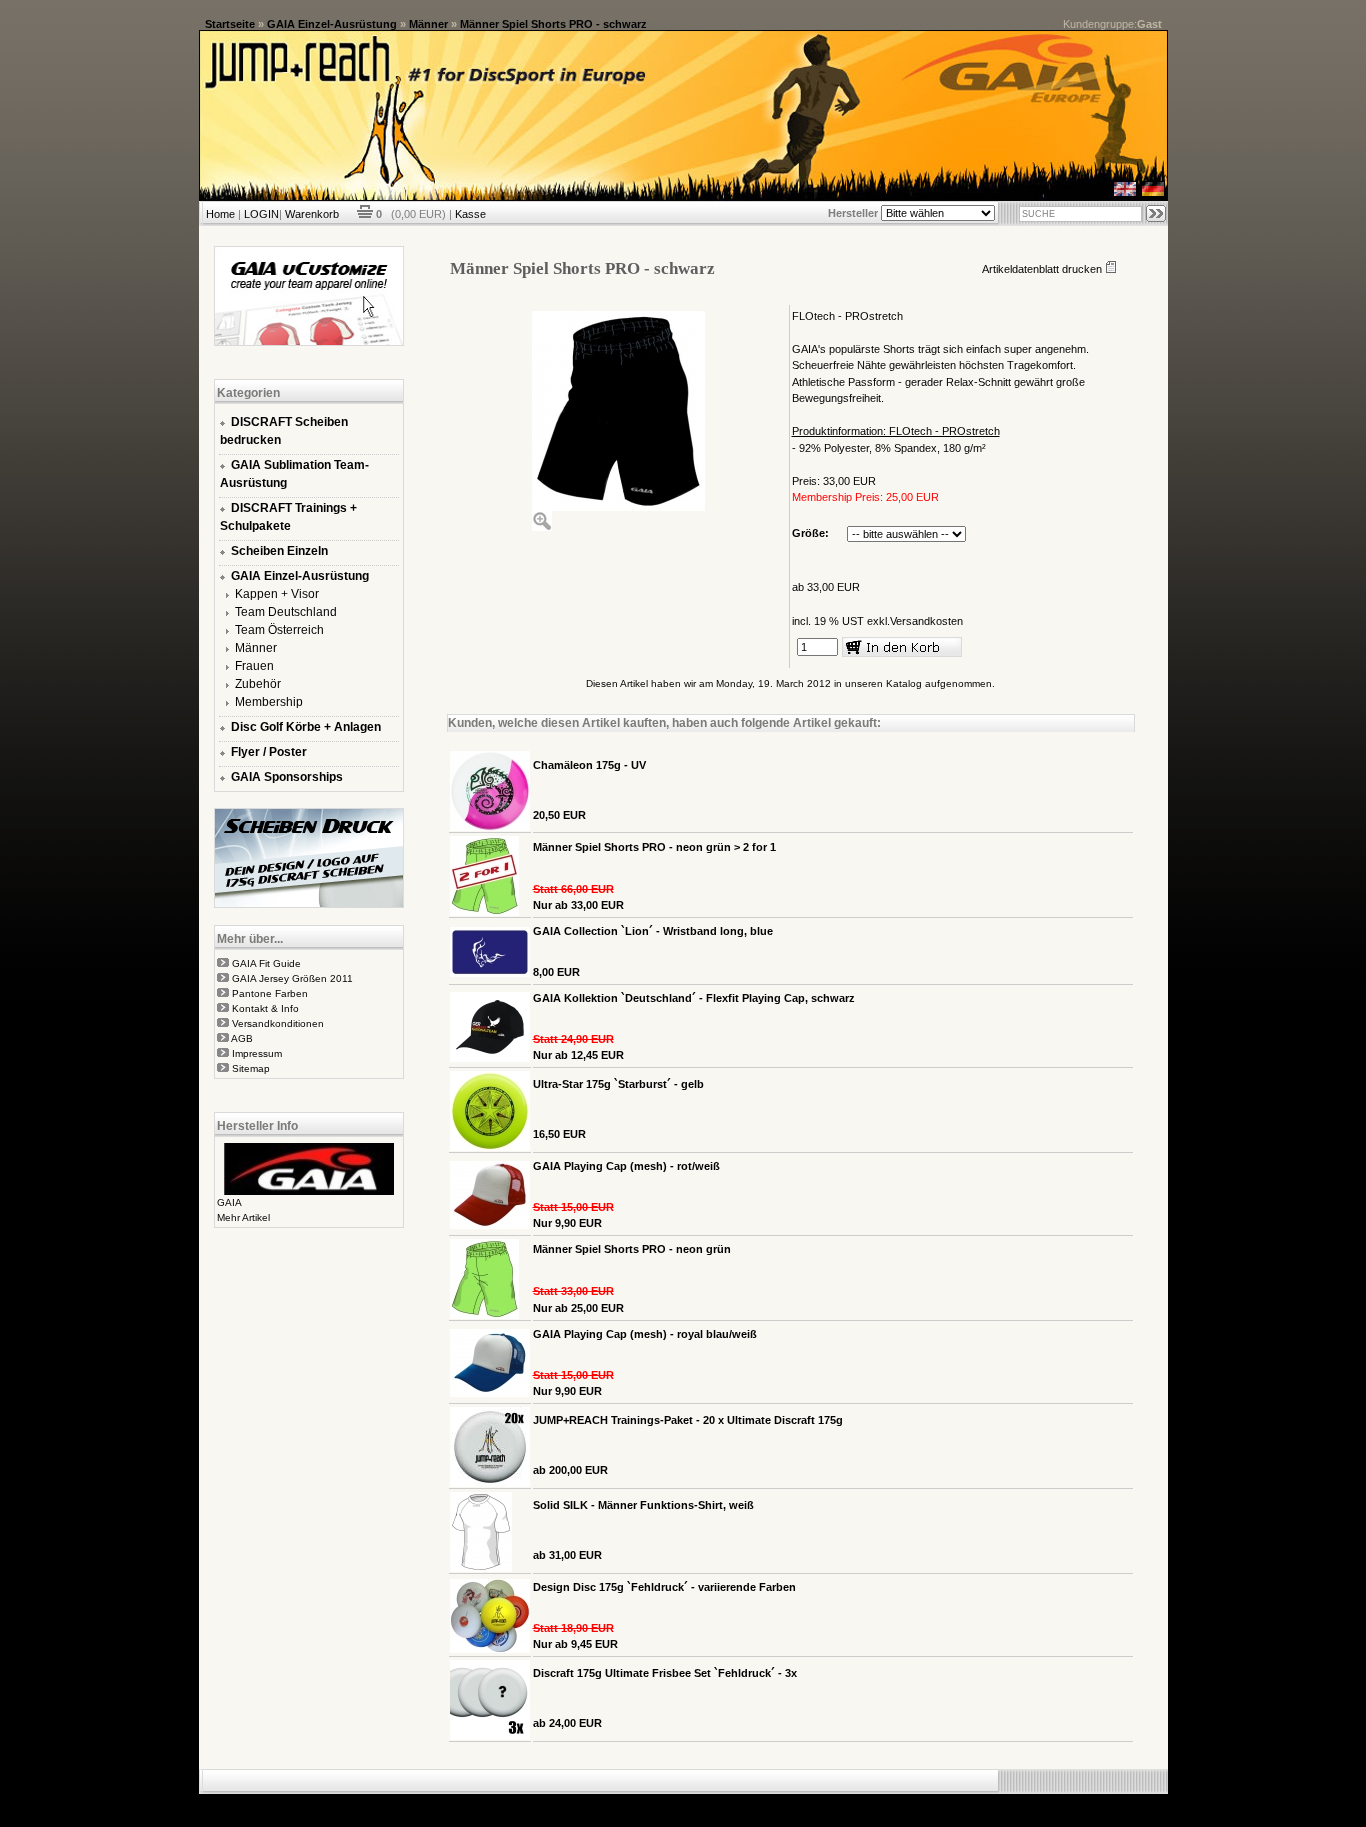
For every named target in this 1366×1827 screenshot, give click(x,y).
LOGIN (261, 214)
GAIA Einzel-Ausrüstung (332, 24)
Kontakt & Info (265, 1008)
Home (220, 214)
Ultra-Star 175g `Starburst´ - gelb (618, 1084)
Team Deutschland (286, 612)
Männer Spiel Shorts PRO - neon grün (632, 1249)
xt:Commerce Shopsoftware (752, 1802)
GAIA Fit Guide (266, 963)
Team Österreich (279, 630)
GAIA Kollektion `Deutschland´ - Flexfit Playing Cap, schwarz (694, 998)
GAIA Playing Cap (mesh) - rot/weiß (626, 1166)
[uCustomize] (309, 342)
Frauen (254, 666)
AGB (242, 1038)
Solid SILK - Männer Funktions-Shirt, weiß (643, 1505)
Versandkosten (926, 621)
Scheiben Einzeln (279, 551)
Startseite (230, 24)
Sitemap (251, 1068)
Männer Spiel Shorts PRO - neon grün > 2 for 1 (654, 847)
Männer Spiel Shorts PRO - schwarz (553, 24)
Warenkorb (312, 214)
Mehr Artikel (243, 1217)
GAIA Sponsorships (287, 777)
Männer (428, 24)
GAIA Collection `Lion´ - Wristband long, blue (653, 931)
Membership (269, 702)
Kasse (470, 214)
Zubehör (258, 684)
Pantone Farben (270, 993)
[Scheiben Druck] (309, 904)
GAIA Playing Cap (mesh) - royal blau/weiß (645, 1334)
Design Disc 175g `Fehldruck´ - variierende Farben (664, 1587)
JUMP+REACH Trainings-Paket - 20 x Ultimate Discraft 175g (688, 1420)
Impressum (257, 1053)
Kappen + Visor (277, 594)
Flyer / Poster (269, 752)
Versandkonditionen (278, 1023)
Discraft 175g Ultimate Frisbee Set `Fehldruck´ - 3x (665, 1673)
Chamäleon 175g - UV (589, 765)
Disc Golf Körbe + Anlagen (306, 727)
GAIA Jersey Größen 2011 (292, 978)
